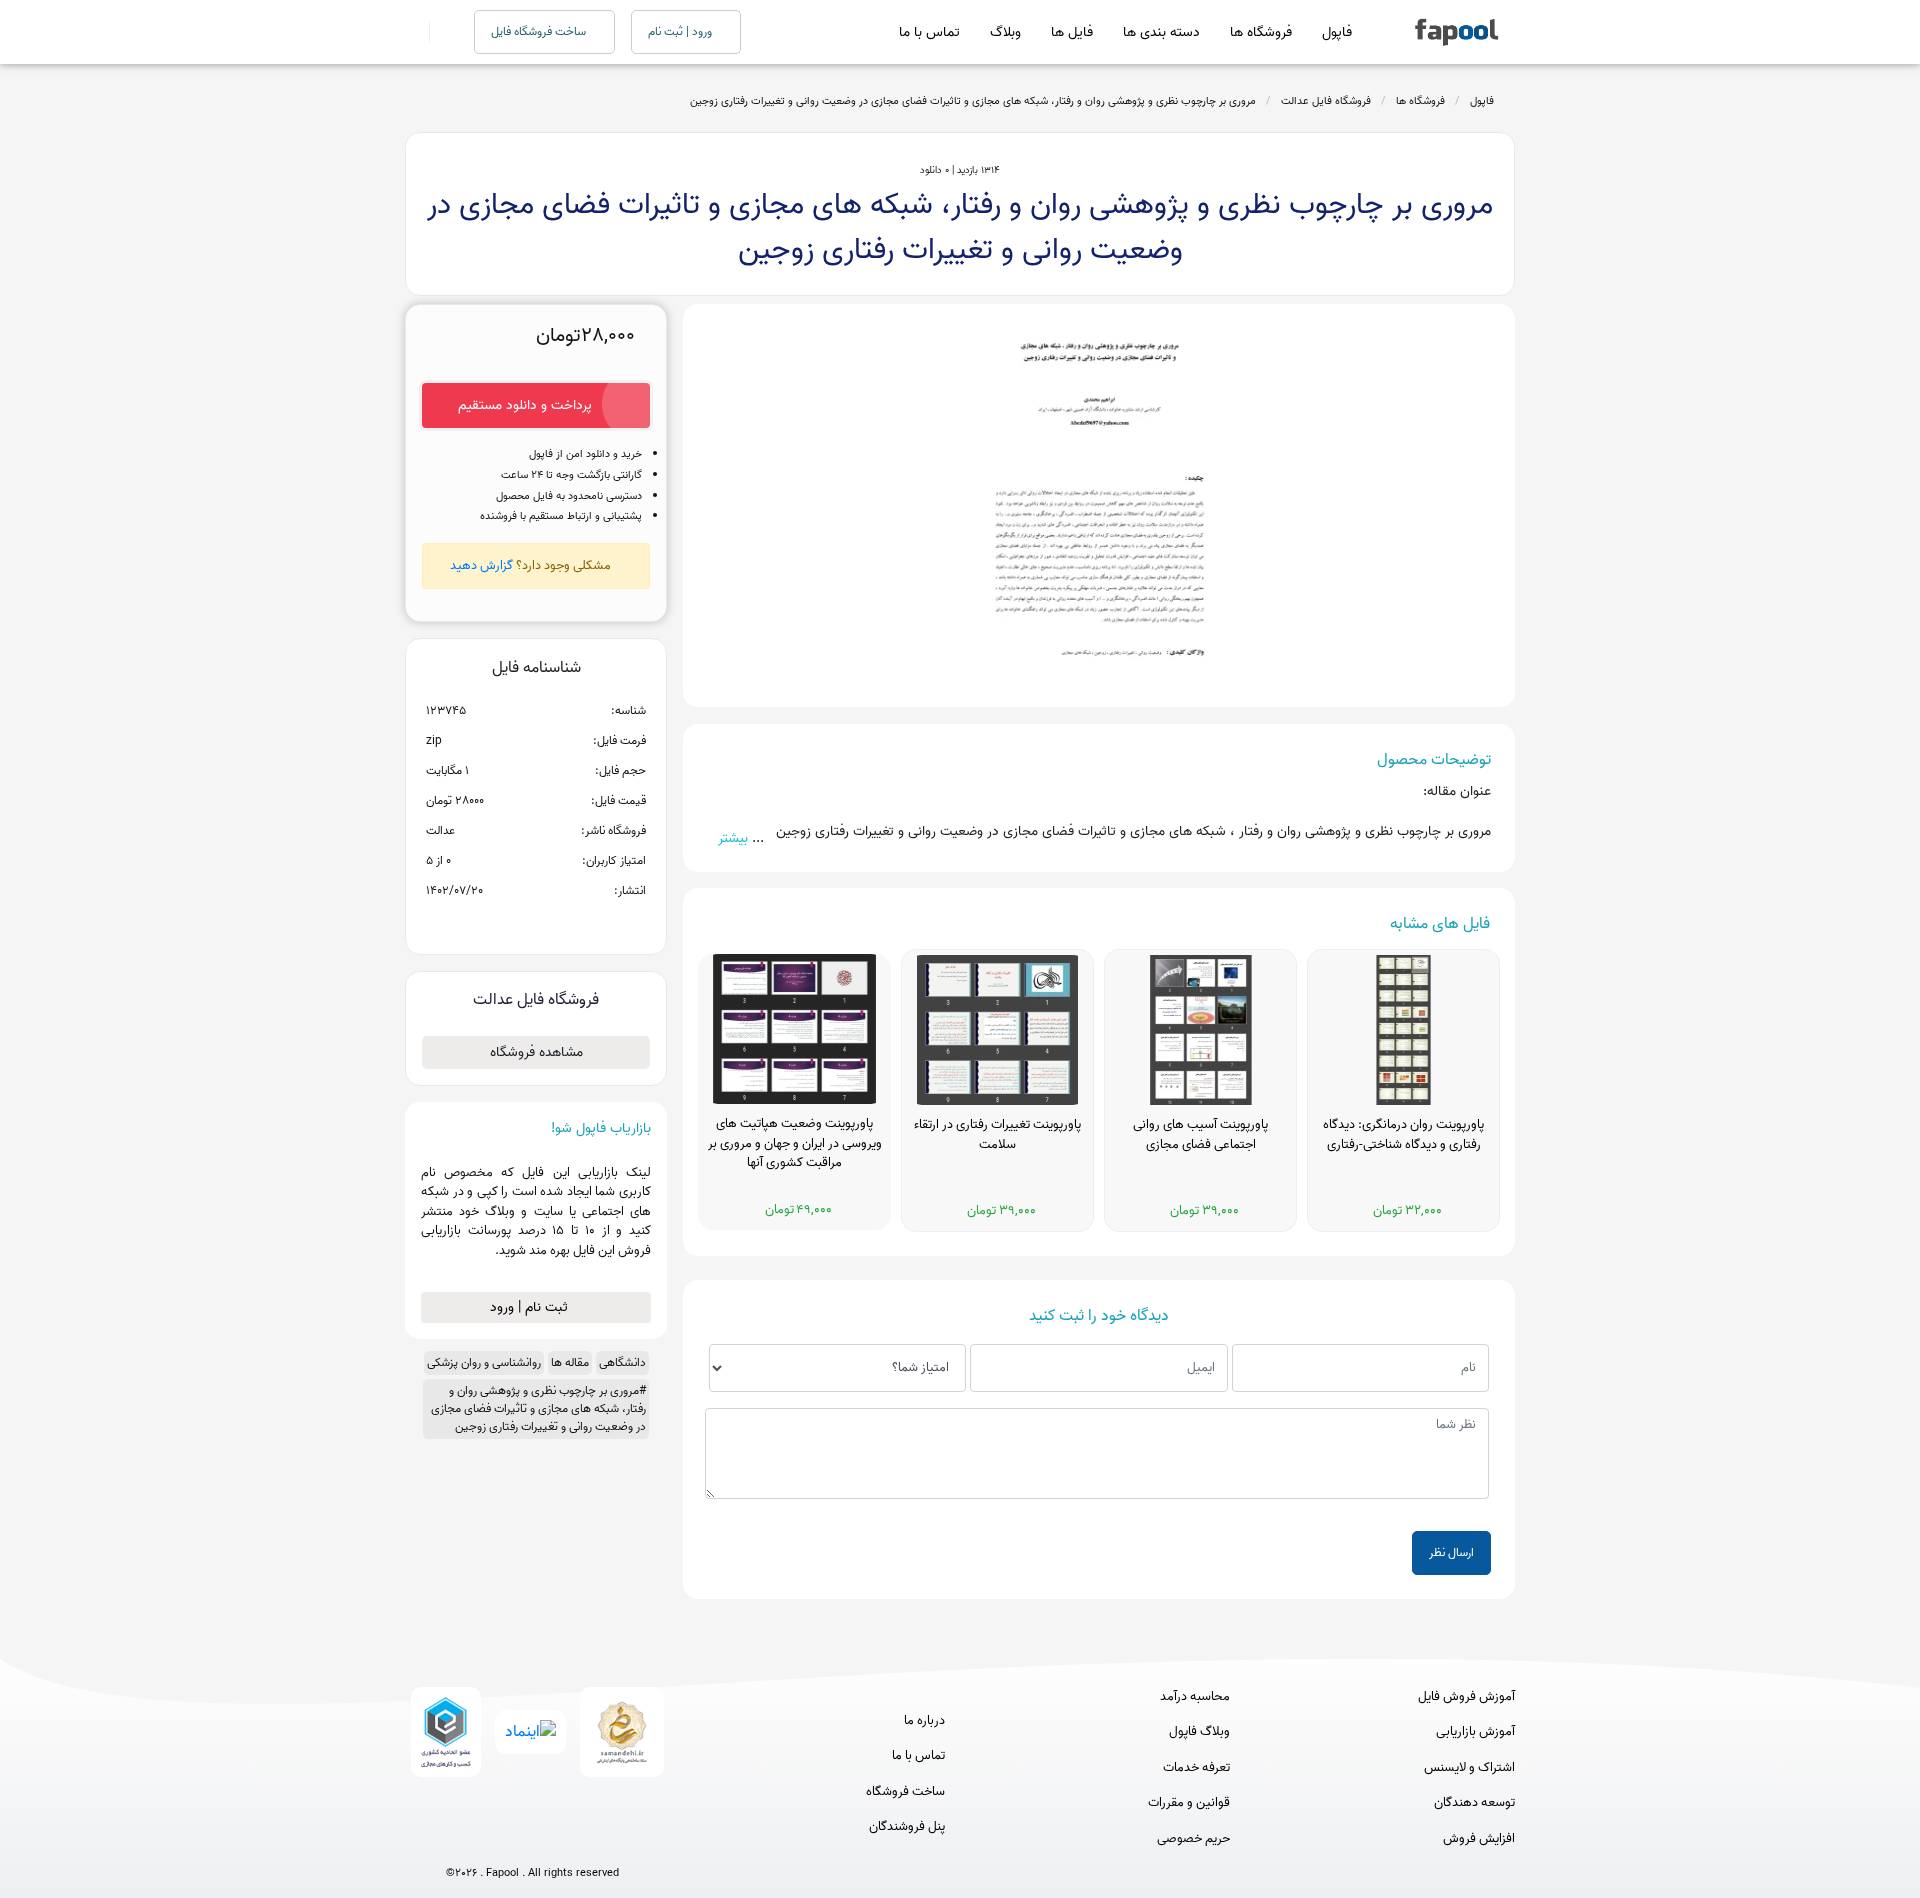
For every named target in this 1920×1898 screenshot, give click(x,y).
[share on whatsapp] (536, 923)
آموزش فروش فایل (1466, 1697)
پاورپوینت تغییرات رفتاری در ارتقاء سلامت (997, 1135)
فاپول (1337, 32)
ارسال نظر (1451, 1552)
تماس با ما (929, 32)
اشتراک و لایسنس (1469, 1768)
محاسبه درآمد (1195, 1697)
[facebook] (458, 1840)
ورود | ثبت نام (681, 31)
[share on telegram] (510, 923)
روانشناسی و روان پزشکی (484, 1362)
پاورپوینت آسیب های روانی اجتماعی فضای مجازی (1200, 1135)
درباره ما (924, 1721)
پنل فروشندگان (907, 1827)
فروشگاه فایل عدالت (1326, 101)
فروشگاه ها (1261, 32)
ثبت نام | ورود (531, 1307)
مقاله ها (570, 1362)
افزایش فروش (1479, 1839)
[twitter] (569, 1840)
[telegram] (495, 1840)
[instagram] (532, 1840)
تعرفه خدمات (1196, 1768)
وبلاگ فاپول (1199, 1732)
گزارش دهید (481, 565)
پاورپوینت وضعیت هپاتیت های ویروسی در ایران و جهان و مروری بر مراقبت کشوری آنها (795, 1143)
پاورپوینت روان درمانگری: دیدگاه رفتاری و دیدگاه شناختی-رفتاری (1403, 1135)
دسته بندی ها (1161, 32)
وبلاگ (1005, 32)
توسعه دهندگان (1474, 1803)
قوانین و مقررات (1189, 1803)
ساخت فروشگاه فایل (540, 31)
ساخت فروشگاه (905, 1792)
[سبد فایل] (413, 32)
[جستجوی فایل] (439, 32)
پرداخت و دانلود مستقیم (525, 405)
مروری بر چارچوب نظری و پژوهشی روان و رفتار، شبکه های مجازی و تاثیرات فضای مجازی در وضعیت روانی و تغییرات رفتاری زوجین (973, 101)
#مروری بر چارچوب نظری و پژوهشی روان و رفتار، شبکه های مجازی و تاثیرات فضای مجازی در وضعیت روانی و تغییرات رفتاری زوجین (538, 1408)
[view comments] (560, 923)
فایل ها (1072, 32)
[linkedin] (606, 1840)
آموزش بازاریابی (1475, 1732)
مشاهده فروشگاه (536, 1052)
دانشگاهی (622, 1362)
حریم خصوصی (1193, 1839)
